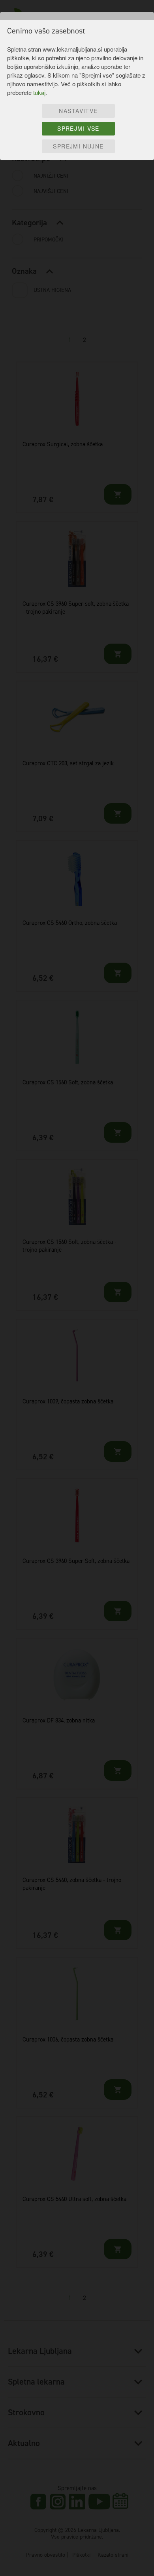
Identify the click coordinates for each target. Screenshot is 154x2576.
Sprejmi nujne (78, 146)
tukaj (39, 92)
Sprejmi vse (78, 128)
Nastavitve (78, 111)
